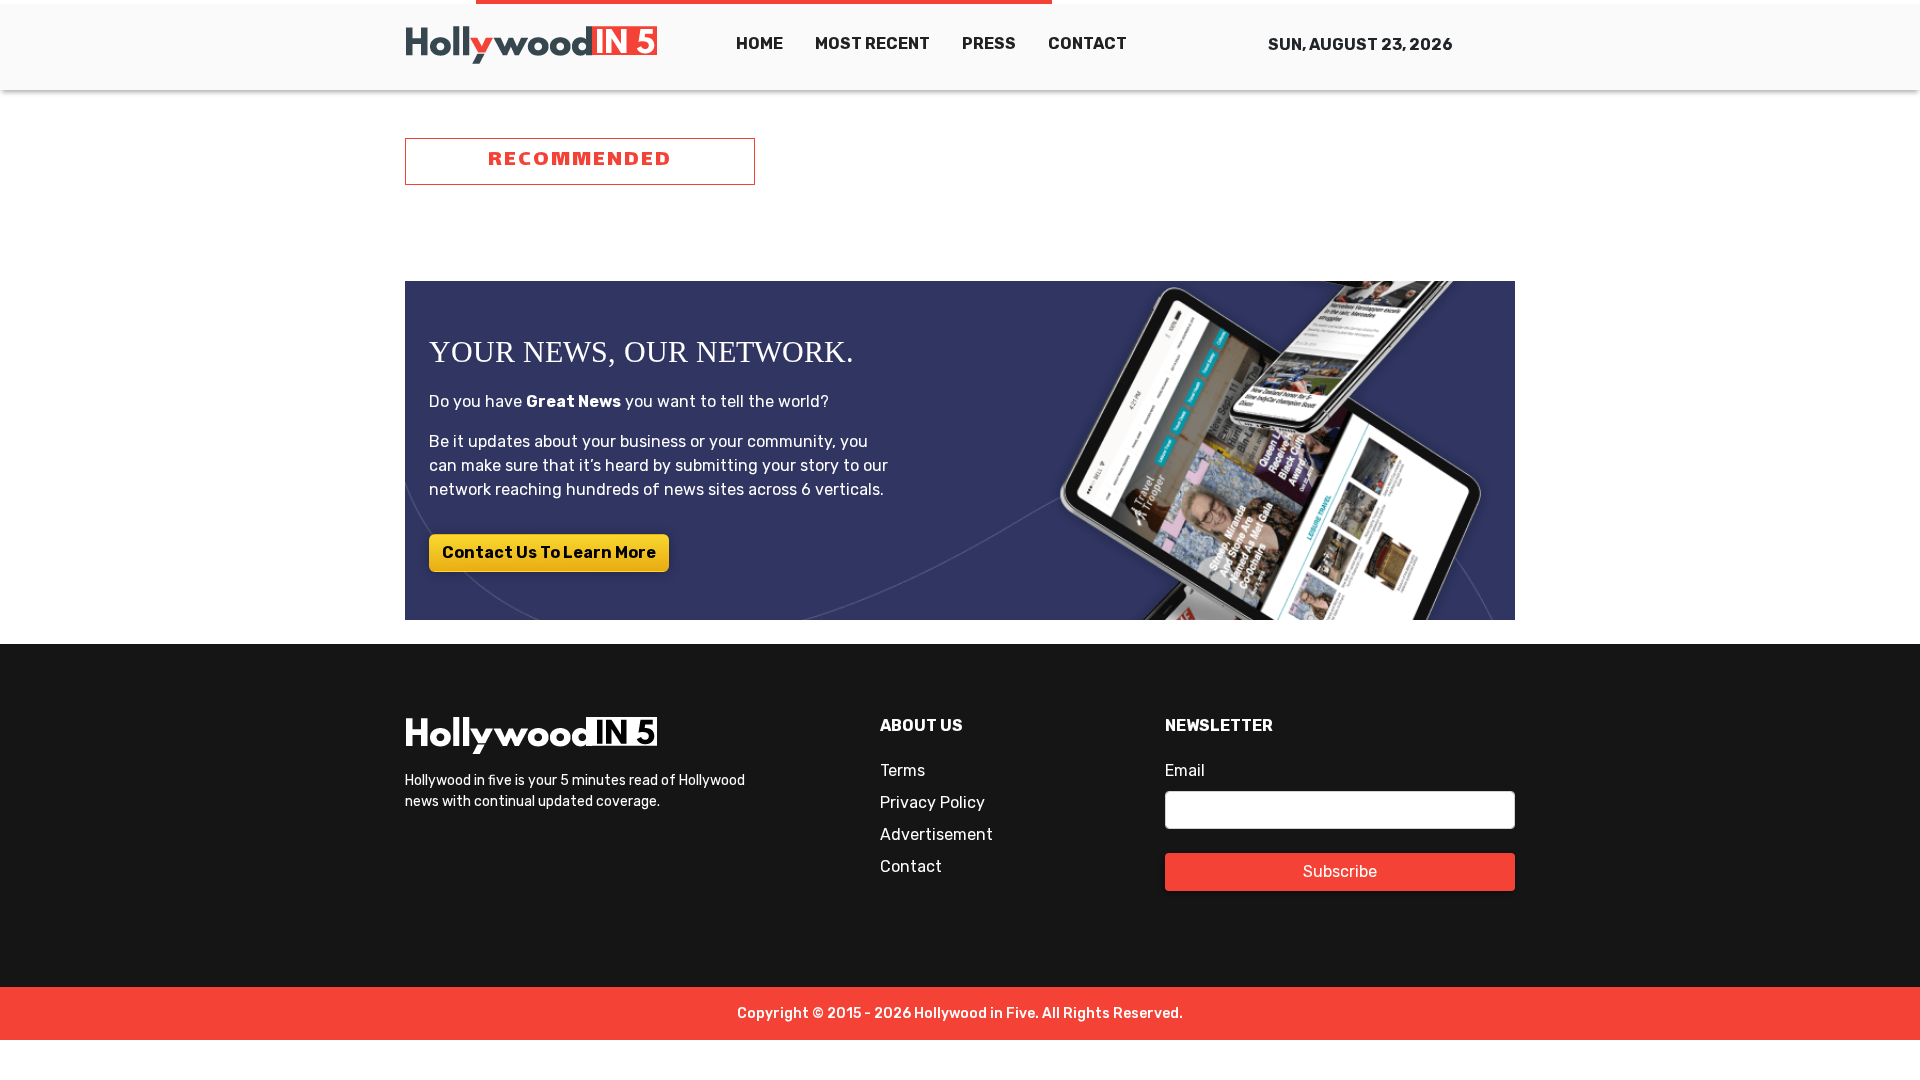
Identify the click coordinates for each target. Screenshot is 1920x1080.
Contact (911, 866)
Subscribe (1340, 871)
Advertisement (936, 834)
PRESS (989, 43)
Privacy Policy (932, 802)
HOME (759, 43)
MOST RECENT (872, 43)
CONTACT (1087, 43)
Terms (902, 770)
